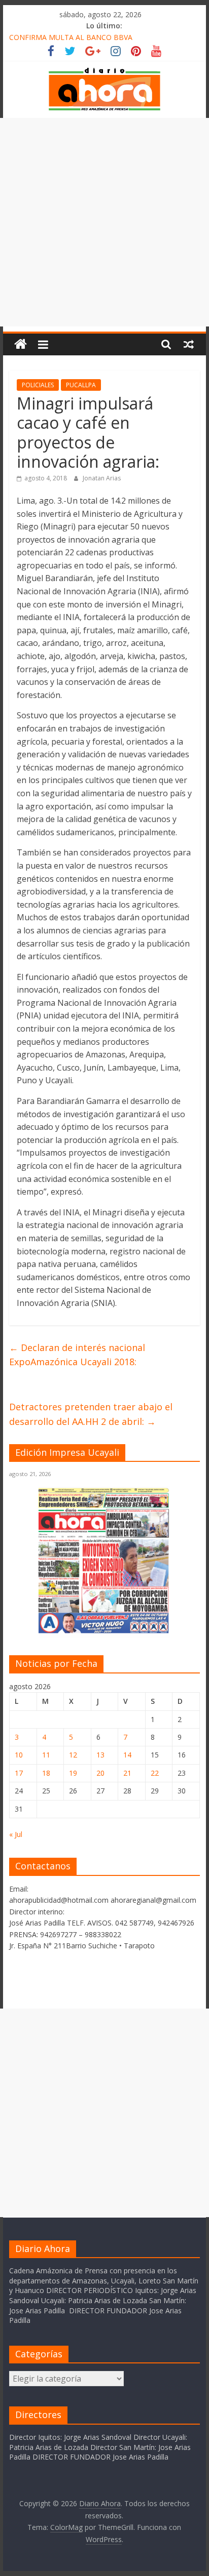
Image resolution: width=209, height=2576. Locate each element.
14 (127, 1755)
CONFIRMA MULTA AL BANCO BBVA (71, 37)
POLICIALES (38, 385)
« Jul (16, 1834)
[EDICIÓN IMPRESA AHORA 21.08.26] (104, 1632)
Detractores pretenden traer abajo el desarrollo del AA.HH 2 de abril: (91, 1414)
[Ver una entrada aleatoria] (189, 344)
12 (73, 1755)
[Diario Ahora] (21, 344)
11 (46, 1755)
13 (100, 1755)
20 (100, 1773)
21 (127, 1773)
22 (155, 1773)
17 (19, 1773)
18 (46, 1773)
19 (73, 1773)
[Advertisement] (104, 222)
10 (19, 1755)
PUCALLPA (81, 385)
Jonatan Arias (102, 478)
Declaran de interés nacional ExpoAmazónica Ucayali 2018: (77, 1355)
